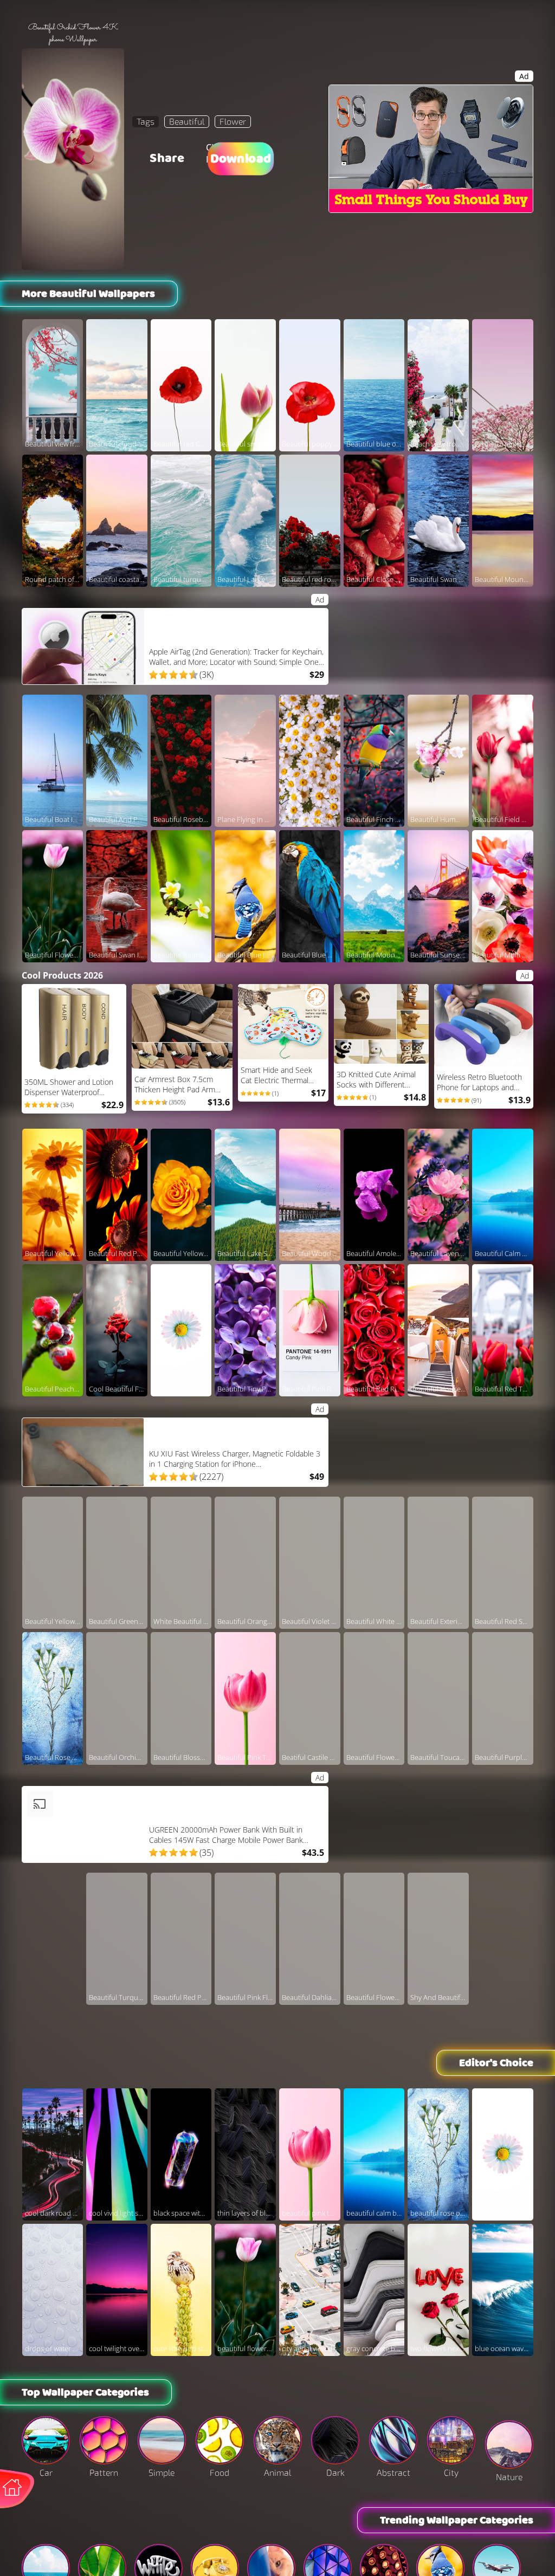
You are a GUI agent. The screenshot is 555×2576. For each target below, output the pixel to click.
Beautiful (187, 121)
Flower (233, 121)
